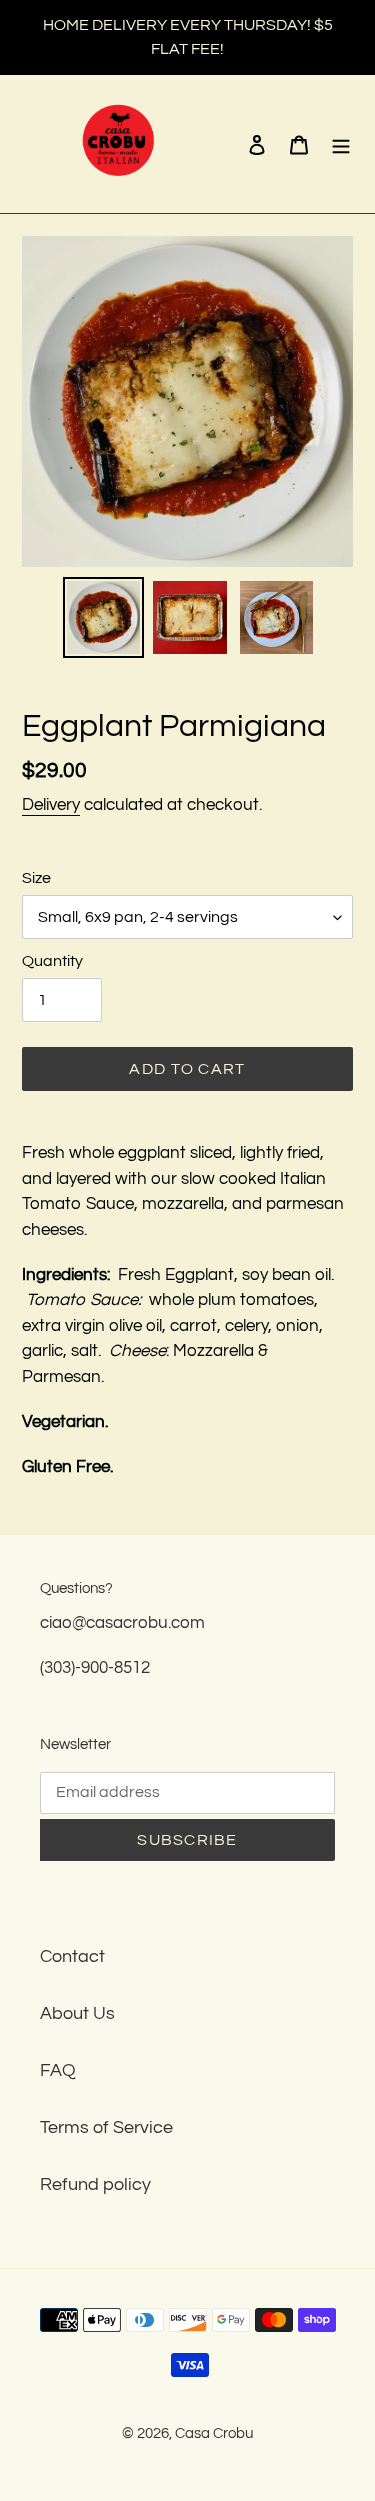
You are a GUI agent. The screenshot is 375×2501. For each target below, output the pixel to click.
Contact (72, 1956)
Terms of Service (106, 2127)
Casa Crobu (214, 2433)
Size (36, 878)
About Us (77, 2013)
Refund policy (95, 2184)
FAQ (58, 2070)
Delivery (51, 805)
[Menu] (341, 144)
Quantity (52, 961)
